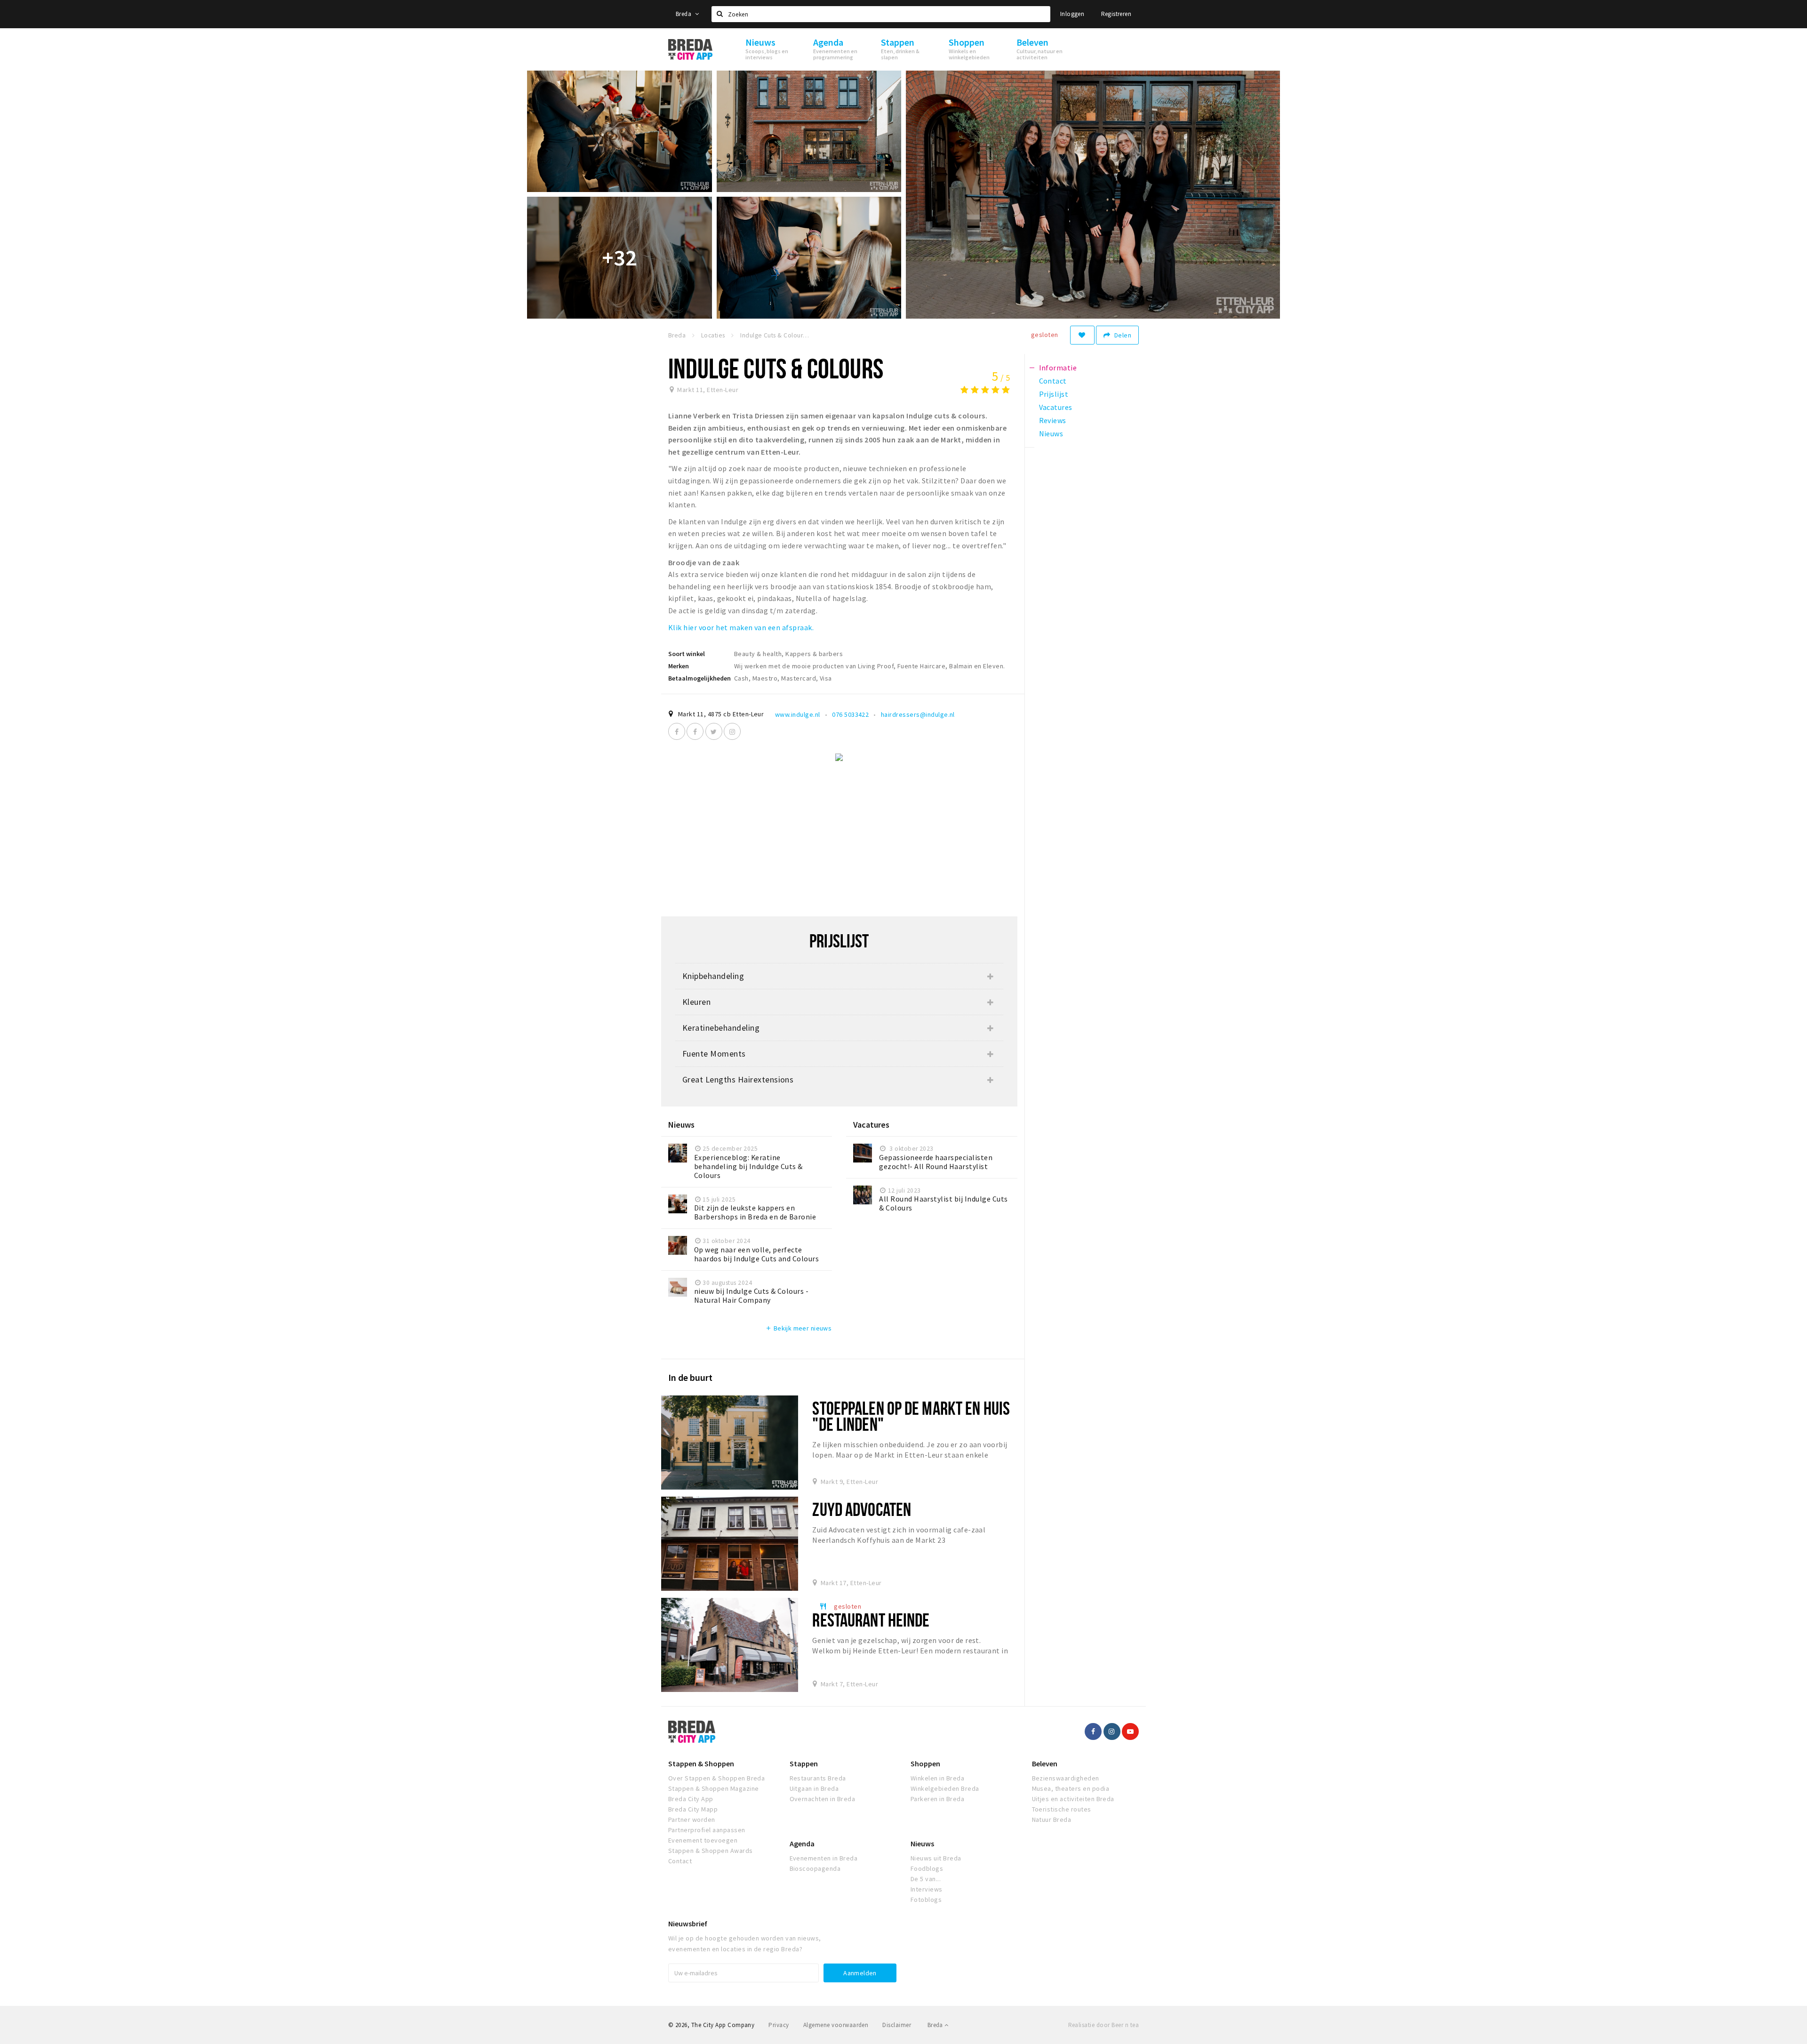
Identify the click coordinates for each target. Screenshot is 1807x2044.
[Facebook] (677, 731)
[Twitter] (714, 731)
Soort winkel (687, 654)
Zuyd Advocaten (862, 1509)
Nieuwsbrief (688, 1924)
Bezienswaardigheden (1066, 1778)
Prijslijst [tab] (1054, 394)
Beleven (1045, 1763)
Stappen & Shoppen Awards (711, 1851)
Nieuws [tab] (1051, 433)
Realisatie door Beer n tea (1103, 2025)
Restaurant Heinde (871, 1620)
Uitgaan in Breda (814, 1788)
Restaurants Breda (818, 1778)
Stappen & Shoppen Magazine (713, 1788)
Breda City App (691, 1799)
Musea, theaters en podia (1071, 1788)
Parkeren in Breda (937, 1799)
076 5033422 (850, 714)
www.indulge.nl (798, 714)
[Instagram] (732, 731)
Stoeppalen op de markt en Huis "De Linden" (911, 1416)
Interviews (927, 1889)
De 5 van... (926, 1879)
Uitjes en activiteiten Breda (1073, 1799)
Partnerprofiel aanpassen (707, 1830)
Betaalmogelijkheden (700, 678)
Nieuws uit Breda (936, 1858)
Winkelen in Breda (937, 1778)
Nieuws (922, 1844)
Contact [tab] (1053, 381)
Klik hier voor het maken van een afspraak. (741, 627)
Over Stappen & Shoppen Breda (716, 1778)
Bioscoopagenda (815, 1868)
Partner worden (692, 1820)
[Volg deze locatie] (1082, 335)
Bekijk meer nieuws (798, 1328)
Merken (679, 666)
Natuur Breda (1052, 1820)
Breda (684, 14)
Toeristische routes (1062, 1809)
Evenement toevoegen (703, 1840)
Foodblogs (927, 1868)
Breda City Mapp (693, 1809)
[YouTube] (1130, 1731)
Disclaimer (897, 2025)
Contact (680, 1861)
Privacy (779, 2025)
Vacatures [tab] (1056, 407)
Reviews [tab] (1053, 420)
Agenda (802, 1844)
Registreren (1116, 14)
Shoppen (925, 1763)
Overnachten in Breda (823, 1799)
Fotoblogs (926, 1900)
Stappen (804, 1763)
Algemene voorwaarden (836, 2025)
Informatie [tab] (1058, 368)
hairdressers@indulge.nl (918, 714)
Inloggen (1072, 14)
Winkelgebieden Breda (945, 1788)
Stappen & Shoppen (701, 1763)
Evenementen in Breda (824, 1858)
